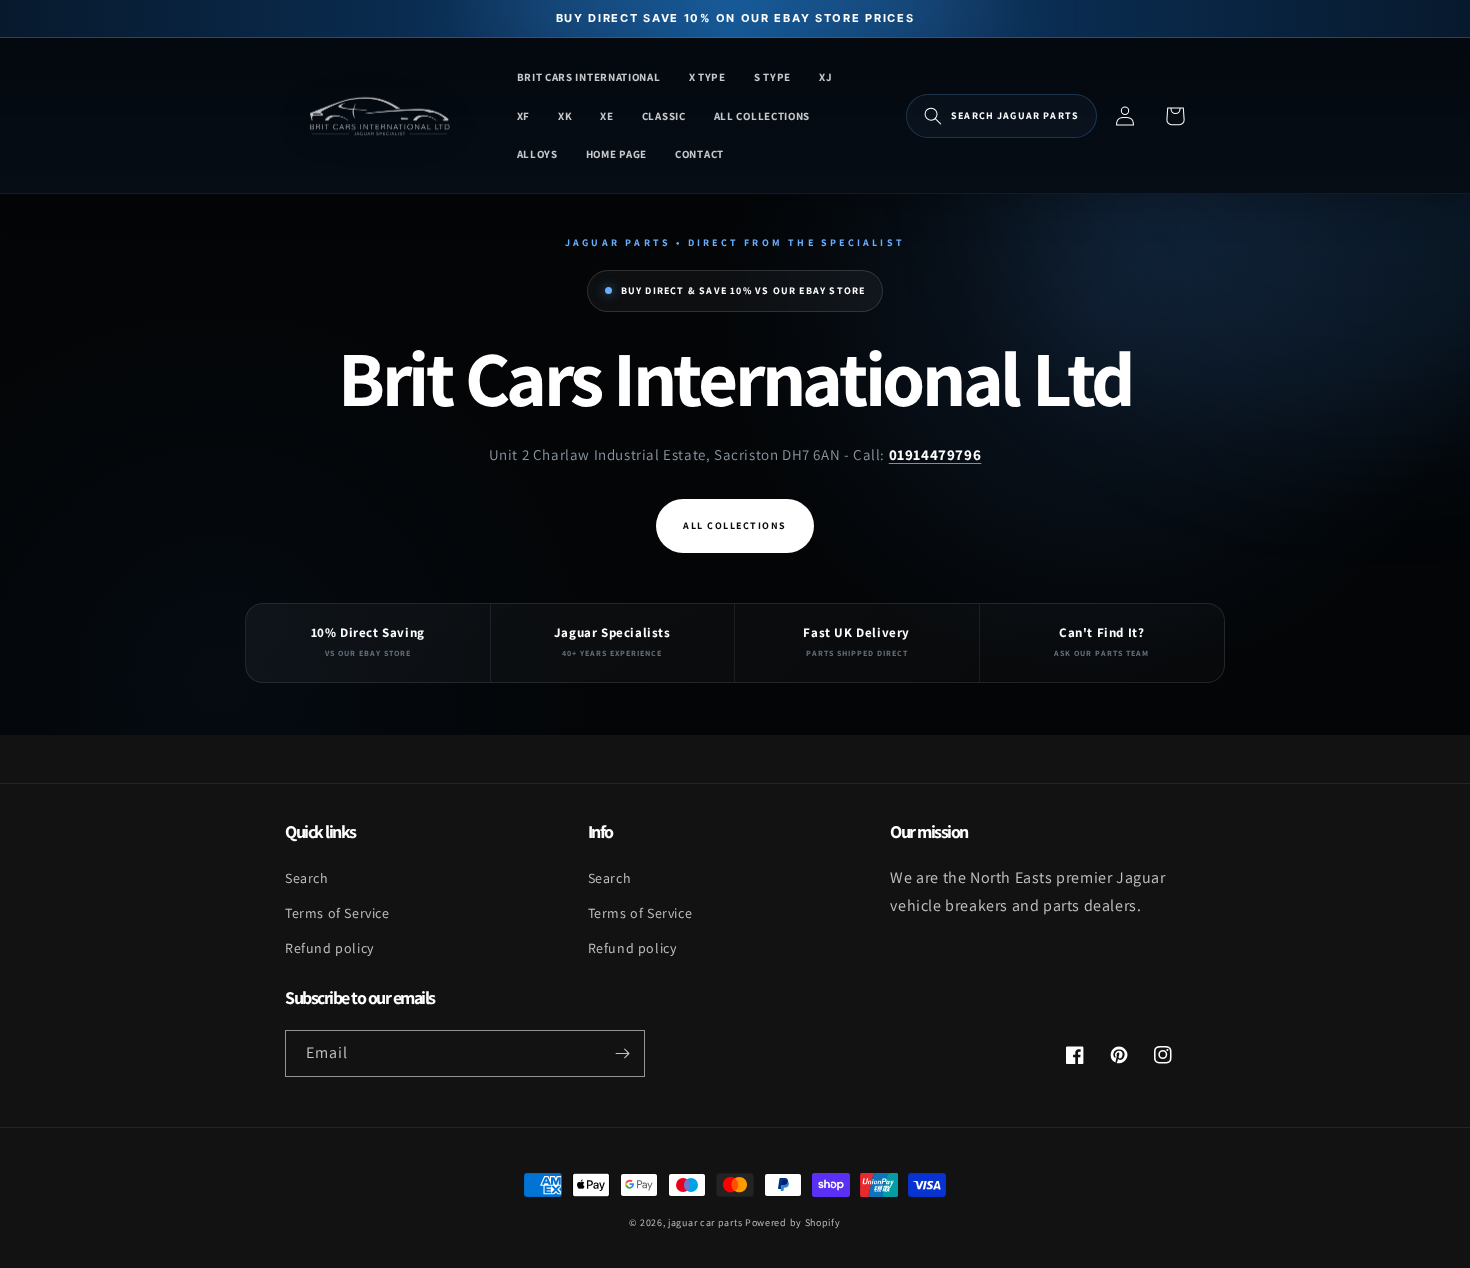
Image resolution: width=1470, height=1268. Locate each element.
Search (307, 878)
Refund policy (329, 948)
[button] (1001, 116)
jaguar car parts (705, 1222)
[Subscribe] (622, 1053)
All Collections (735, 525)
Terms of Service (337, 913)
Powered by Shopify (793, 1222)
